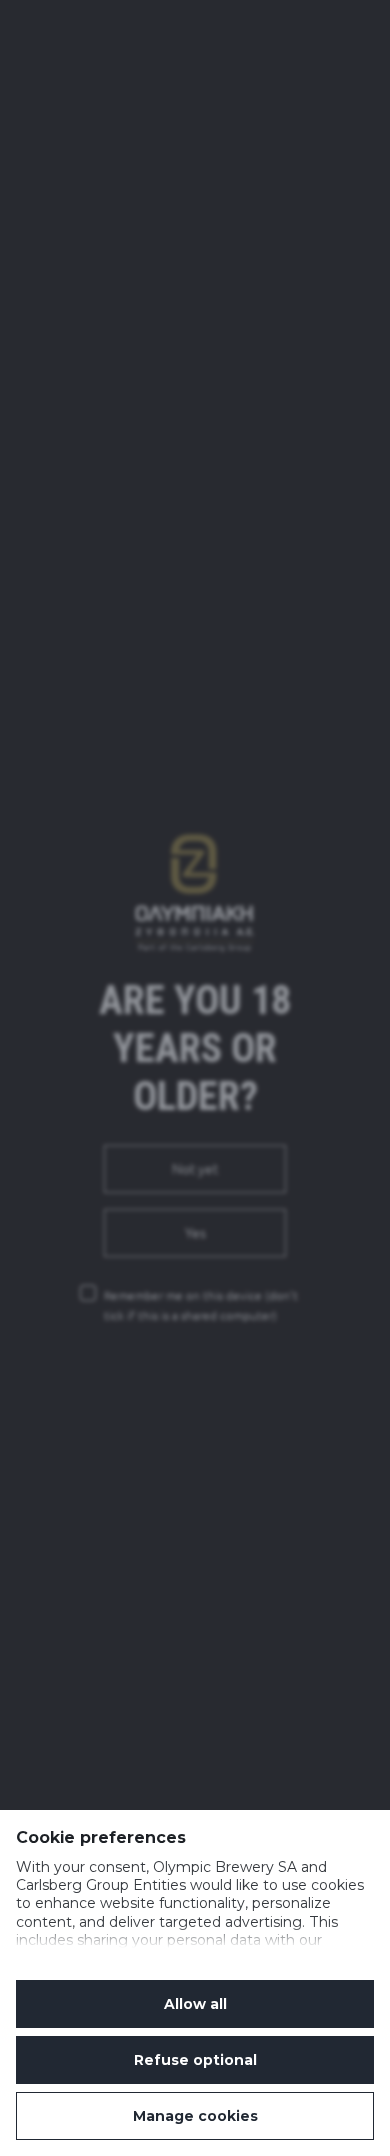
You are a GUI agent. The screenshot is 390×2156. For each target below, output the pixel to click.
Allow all (195, 2004)
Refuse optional (195, 2060)
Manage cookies (195, 2116)
